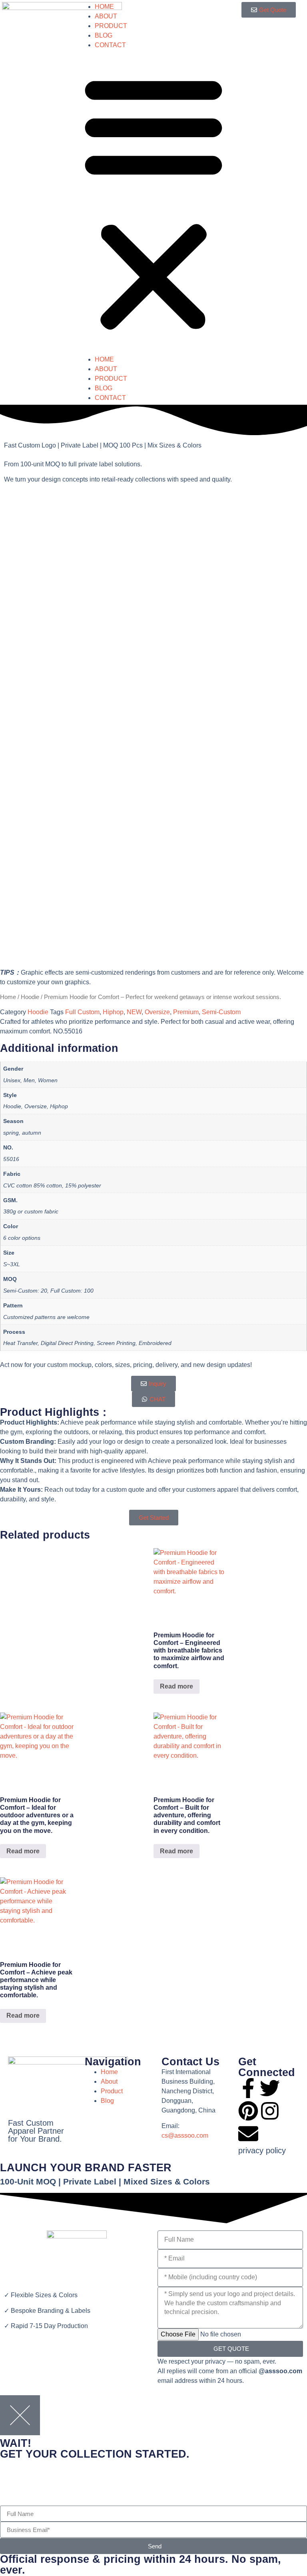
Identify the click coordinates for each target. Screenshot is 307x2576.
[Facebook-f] (248, 2088)
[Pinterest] (248, 2111)
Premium (186, 1012)
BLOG (104, 35)
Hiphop (113, 1012)
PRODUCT (111, 26)
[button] (153, 202)
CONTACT (110, 45)
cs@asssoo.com (185, 2135)
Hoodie (30, 997)
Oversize (157, 1012)
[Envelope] (248, 2134)
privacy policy (262, 2150)
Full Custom (82, 1012)
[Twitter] (270, 2088)
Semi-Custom (221, 1012)
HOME (104, 7)
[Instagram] (270, 2111)
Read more (176, 1686)
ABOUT (106, 16)
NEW (134, 1012)
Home (8, 997)
